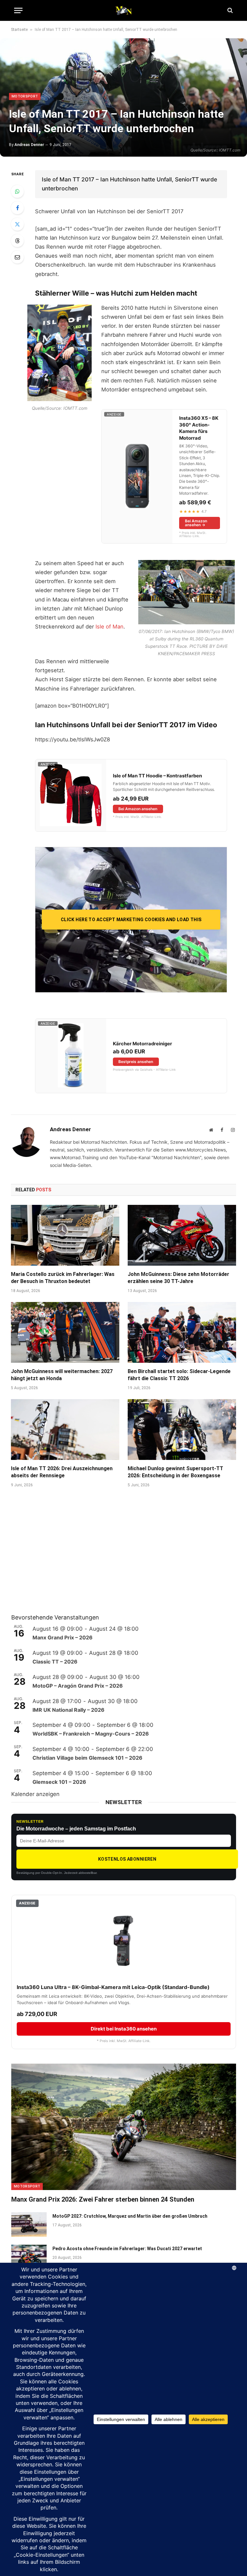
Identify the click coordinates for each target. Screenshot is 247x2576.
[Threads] (17, 241)
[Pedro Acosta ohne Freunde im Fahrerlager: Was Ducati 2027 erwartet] (29, 2257)
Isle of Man (110, 627)
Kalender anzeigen (35, 1794)
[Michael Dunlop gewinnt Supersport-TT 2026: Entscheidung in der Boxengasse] (182, 1430)
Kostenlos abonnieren (127, 1859)
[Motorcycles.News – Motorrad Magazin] (123, 10)
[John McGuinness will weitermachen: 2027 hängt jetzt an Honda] (65, 1333)
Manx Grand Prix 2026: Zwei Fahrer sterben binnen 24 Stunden (103, 2199)
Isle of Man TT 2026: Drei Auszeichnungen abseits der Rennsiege (62, 1472)
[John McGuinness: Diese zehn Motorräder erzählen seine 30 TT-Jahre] (182, 1235)
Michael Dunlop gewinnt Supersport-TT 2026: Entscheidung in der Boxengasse (175, 1472)
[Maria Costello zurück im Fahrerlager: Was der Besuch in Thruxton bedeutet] (65, 1235)
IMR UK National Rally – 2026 (69, 1710)
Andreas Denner (29, 145)
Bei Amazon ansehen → (196, 523)
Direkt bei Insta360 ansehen (124, 2029)
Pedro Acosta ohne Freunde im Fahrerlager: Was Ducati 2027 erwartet (127, 2249)
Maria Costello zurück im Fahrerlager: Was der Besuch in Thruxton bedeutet (63, 1278)
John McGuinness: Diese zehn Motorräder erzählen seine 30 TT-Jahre (178, 1278)
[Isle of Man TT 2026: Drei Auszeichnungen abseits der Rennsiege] (65, 1430)
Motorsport (25, 96)
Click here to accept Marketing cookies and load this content (131, 923)
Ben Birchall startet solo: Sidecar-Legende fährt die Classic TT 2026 (179, 1375)
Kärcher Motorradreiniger (142, 1044)
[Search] (229, 10)
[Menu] (18, 10)
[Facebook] (17, 208)
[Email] (17, 257)
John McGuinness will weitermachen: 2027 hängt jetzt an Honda (62, 1375)
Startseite (19, 30)
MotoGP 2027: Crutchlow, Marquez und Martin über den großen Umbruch (130, 2216)
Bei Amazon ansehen (138, 809)
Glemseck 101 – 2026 (59, 1782)
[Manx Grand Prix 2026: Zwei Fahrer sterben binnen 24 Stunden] (124, 2127)
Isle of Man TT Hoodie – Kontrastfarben (157, 776)
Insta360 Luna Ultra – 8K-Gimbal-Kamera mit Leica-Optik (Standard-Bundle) (113, 1987)
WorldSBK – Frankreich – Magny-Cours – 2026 (91, 1734)
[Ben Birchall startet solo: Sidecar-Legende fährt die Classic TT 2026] (182, 1333)
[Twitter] (17, 224)
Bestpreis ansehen (136, 1062)
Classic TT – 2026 (55, 1662)
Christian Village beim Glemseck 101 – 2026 (87, 1758)
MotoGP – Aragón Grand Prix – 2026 (78, 1686)
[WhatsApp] (17, 191)
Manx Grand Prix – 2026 (63, 1637)
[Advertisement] (59, 1559)
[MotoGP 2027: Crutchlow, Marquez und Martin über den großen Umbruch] (29, 2224)
